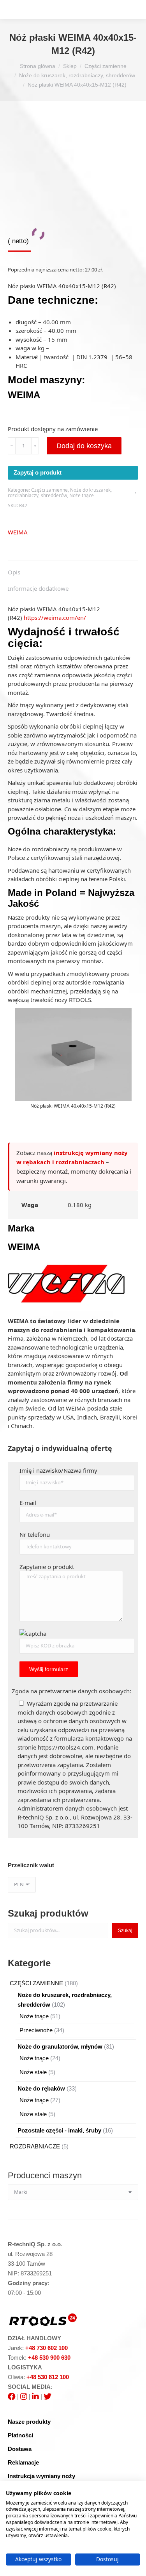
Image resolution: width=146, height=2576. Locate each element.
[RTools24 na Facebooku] (12, 2396)
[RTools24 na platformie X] (47, 2396)
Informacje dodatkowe (38, 588)
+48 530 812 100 (48, 2377)
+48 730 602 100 (47, 2348)
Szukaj (125, 1931)
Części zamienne (49, 490)
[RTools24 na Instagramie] (24, 2396)
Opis (14, 572)
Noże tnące (82, 495)
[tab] (73, 568)
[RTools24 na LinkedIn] (35, 2396)
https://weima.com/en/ (55, 617)
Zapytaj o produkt (38, 472)
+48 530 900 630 (49, 2358)
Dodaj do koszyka (84, 446)
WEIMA (18, 532)
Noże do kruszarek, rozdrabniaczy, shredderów (60, 493)
